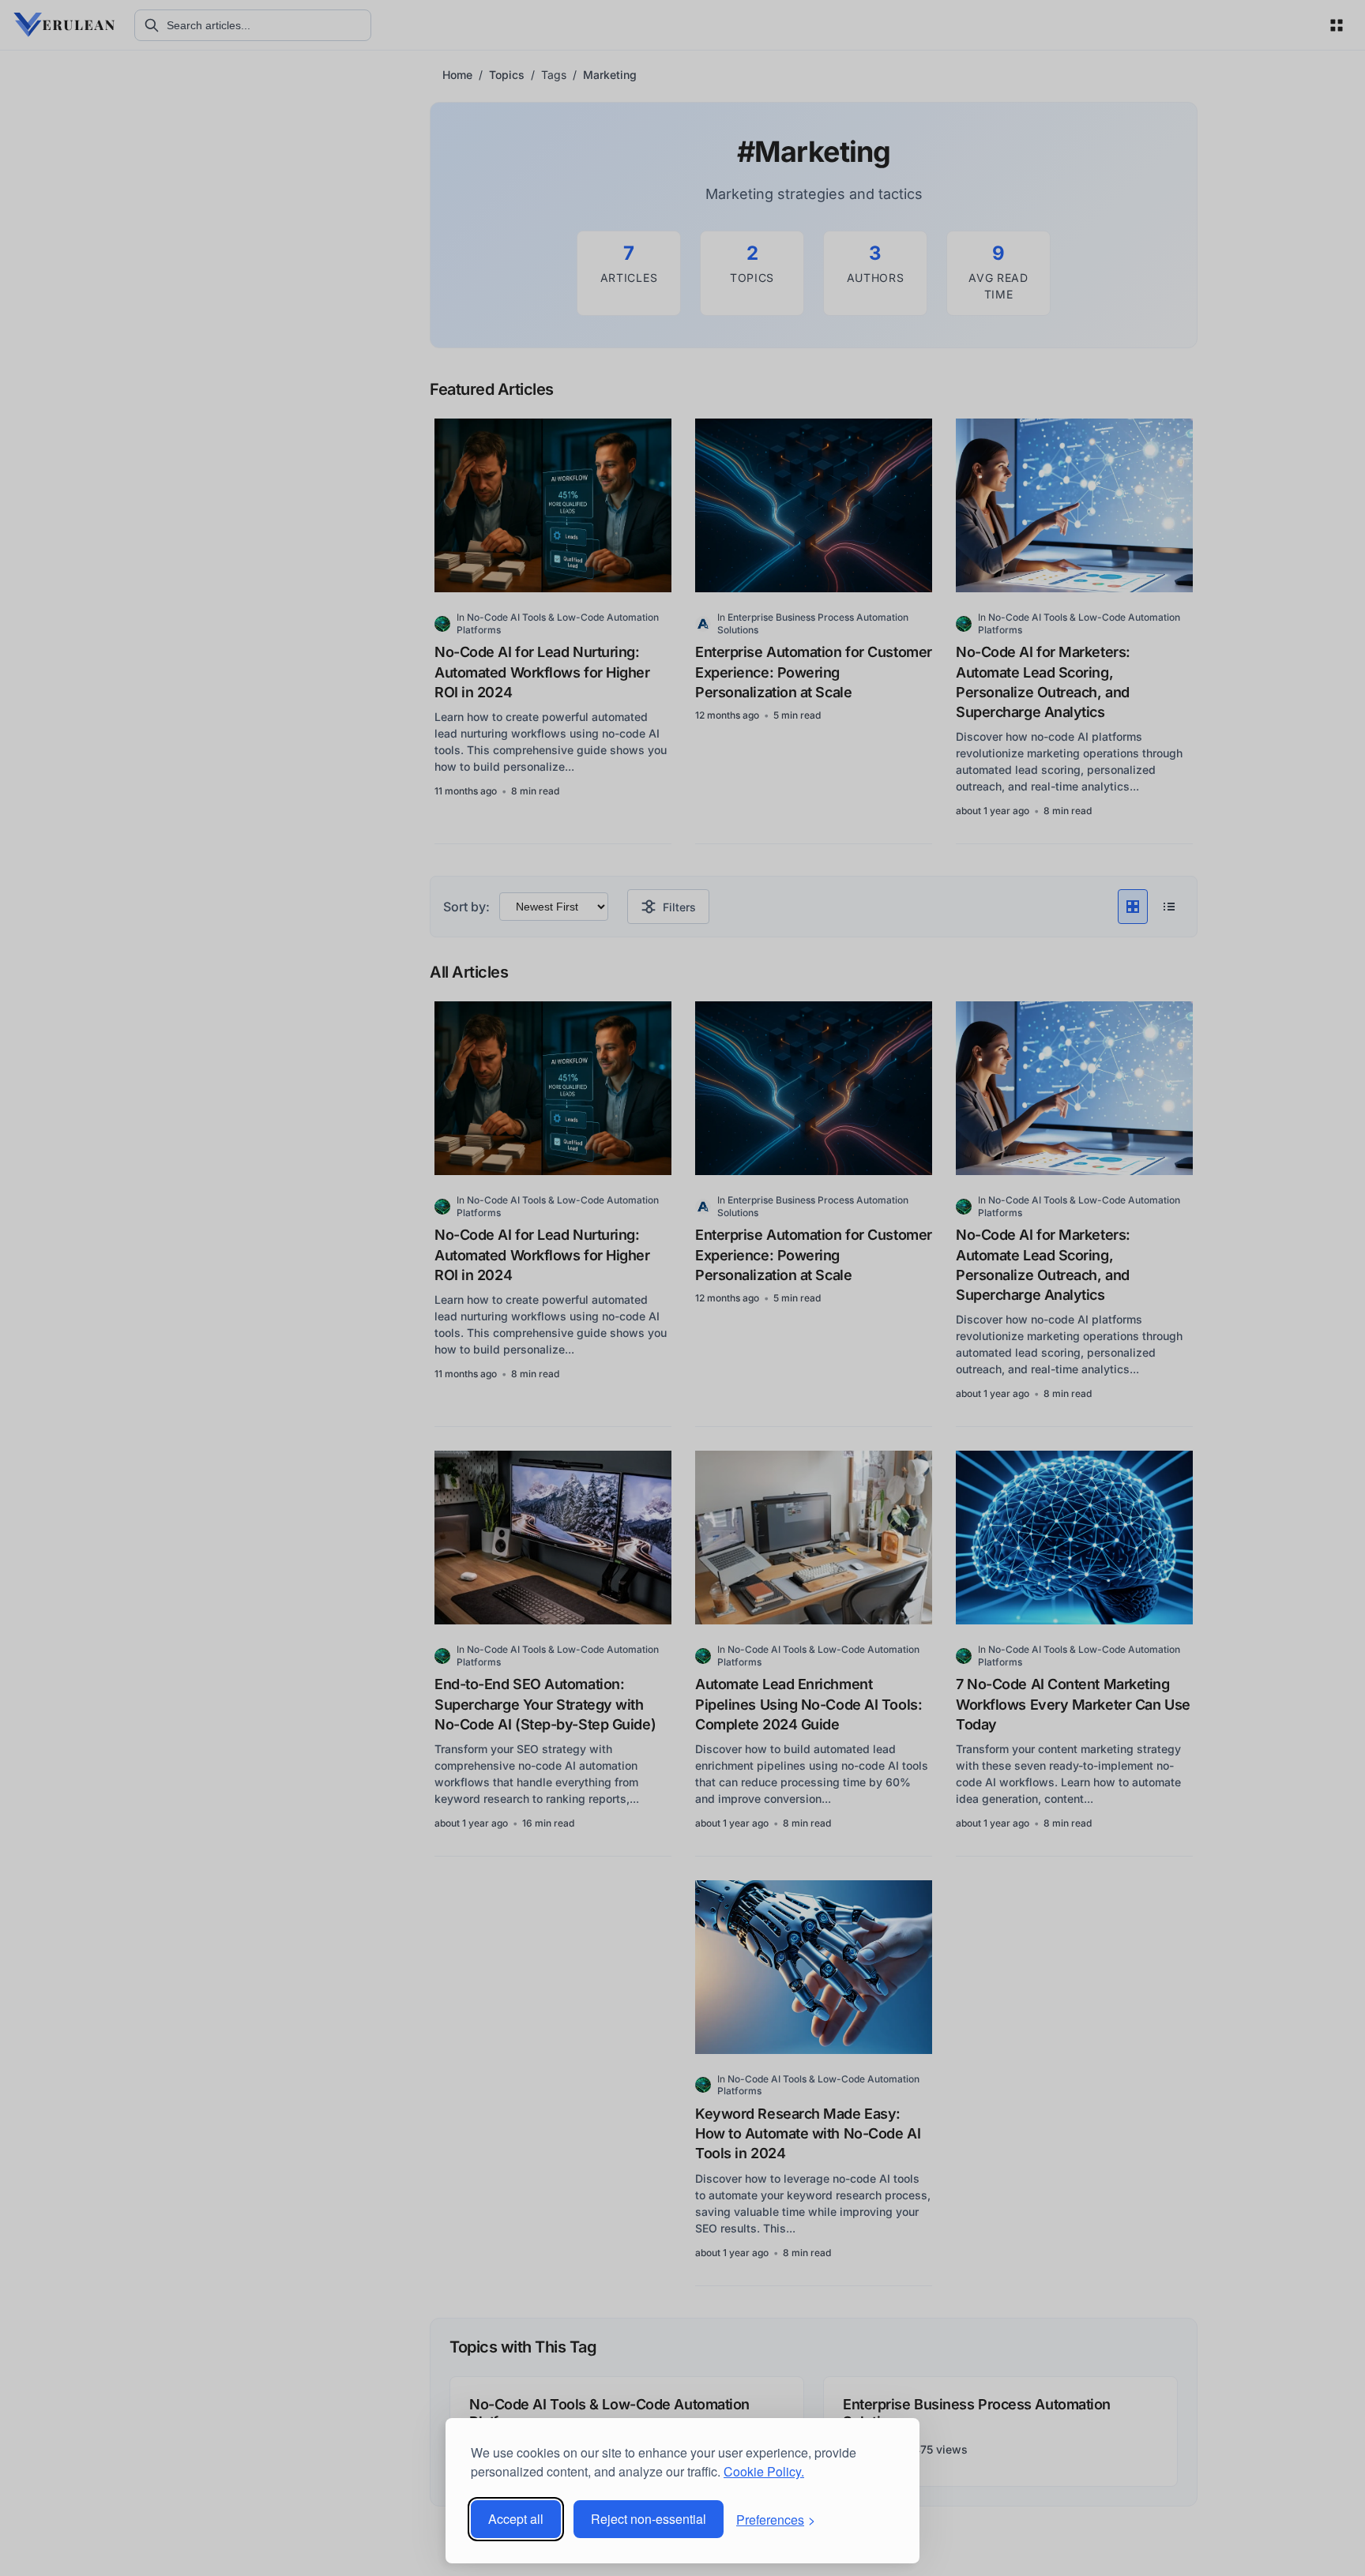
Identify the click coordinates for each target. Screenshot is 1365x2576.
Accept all (516, 2519)
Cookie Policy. (764, 2471)
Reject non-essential (649, 2519)
